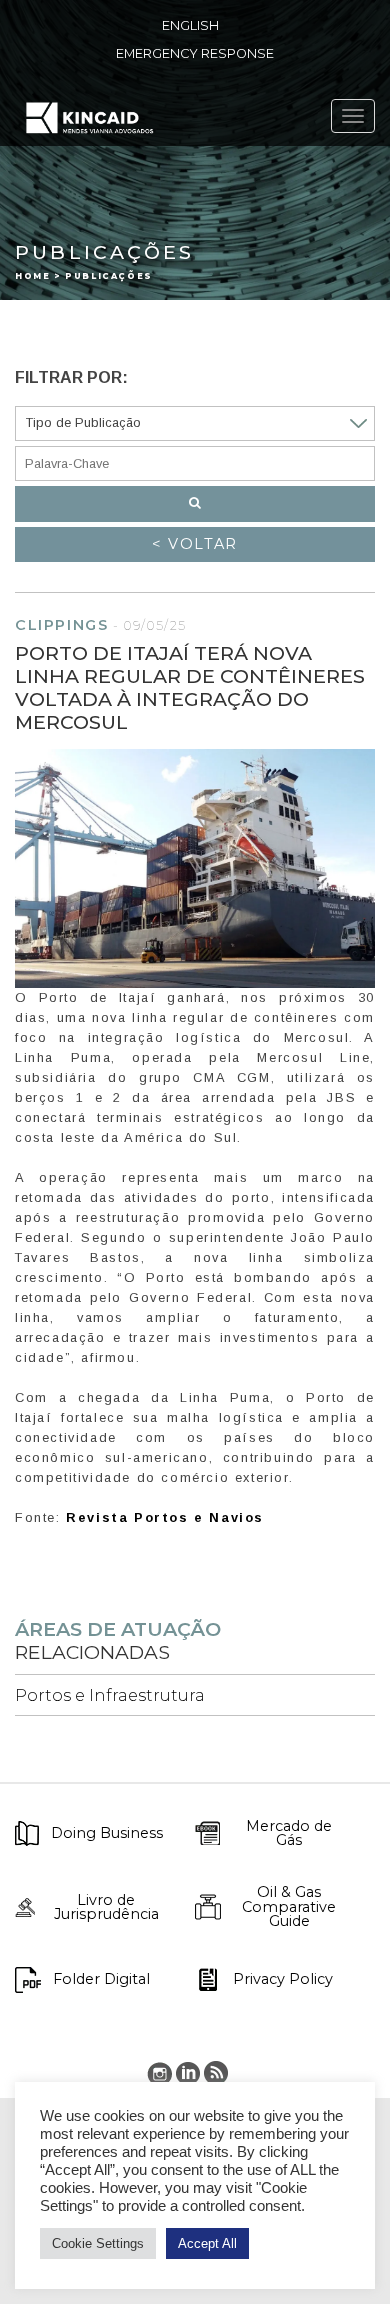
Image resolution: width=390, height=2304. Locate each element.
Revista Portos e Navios (165, 1517)
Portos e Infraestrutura (110, 1695)
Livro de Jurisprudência (106, 1907)
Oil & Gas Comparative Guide (289, 1906)
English (190, 25)
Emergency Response (195, 53)
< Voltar (195, 544)
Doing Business (107, 1833)
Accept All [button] (207, 2243)
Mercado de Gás (289, 1833)
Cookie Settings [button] (98, 2243)
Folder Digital (101, 1979)
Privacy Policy (283, 1979)
